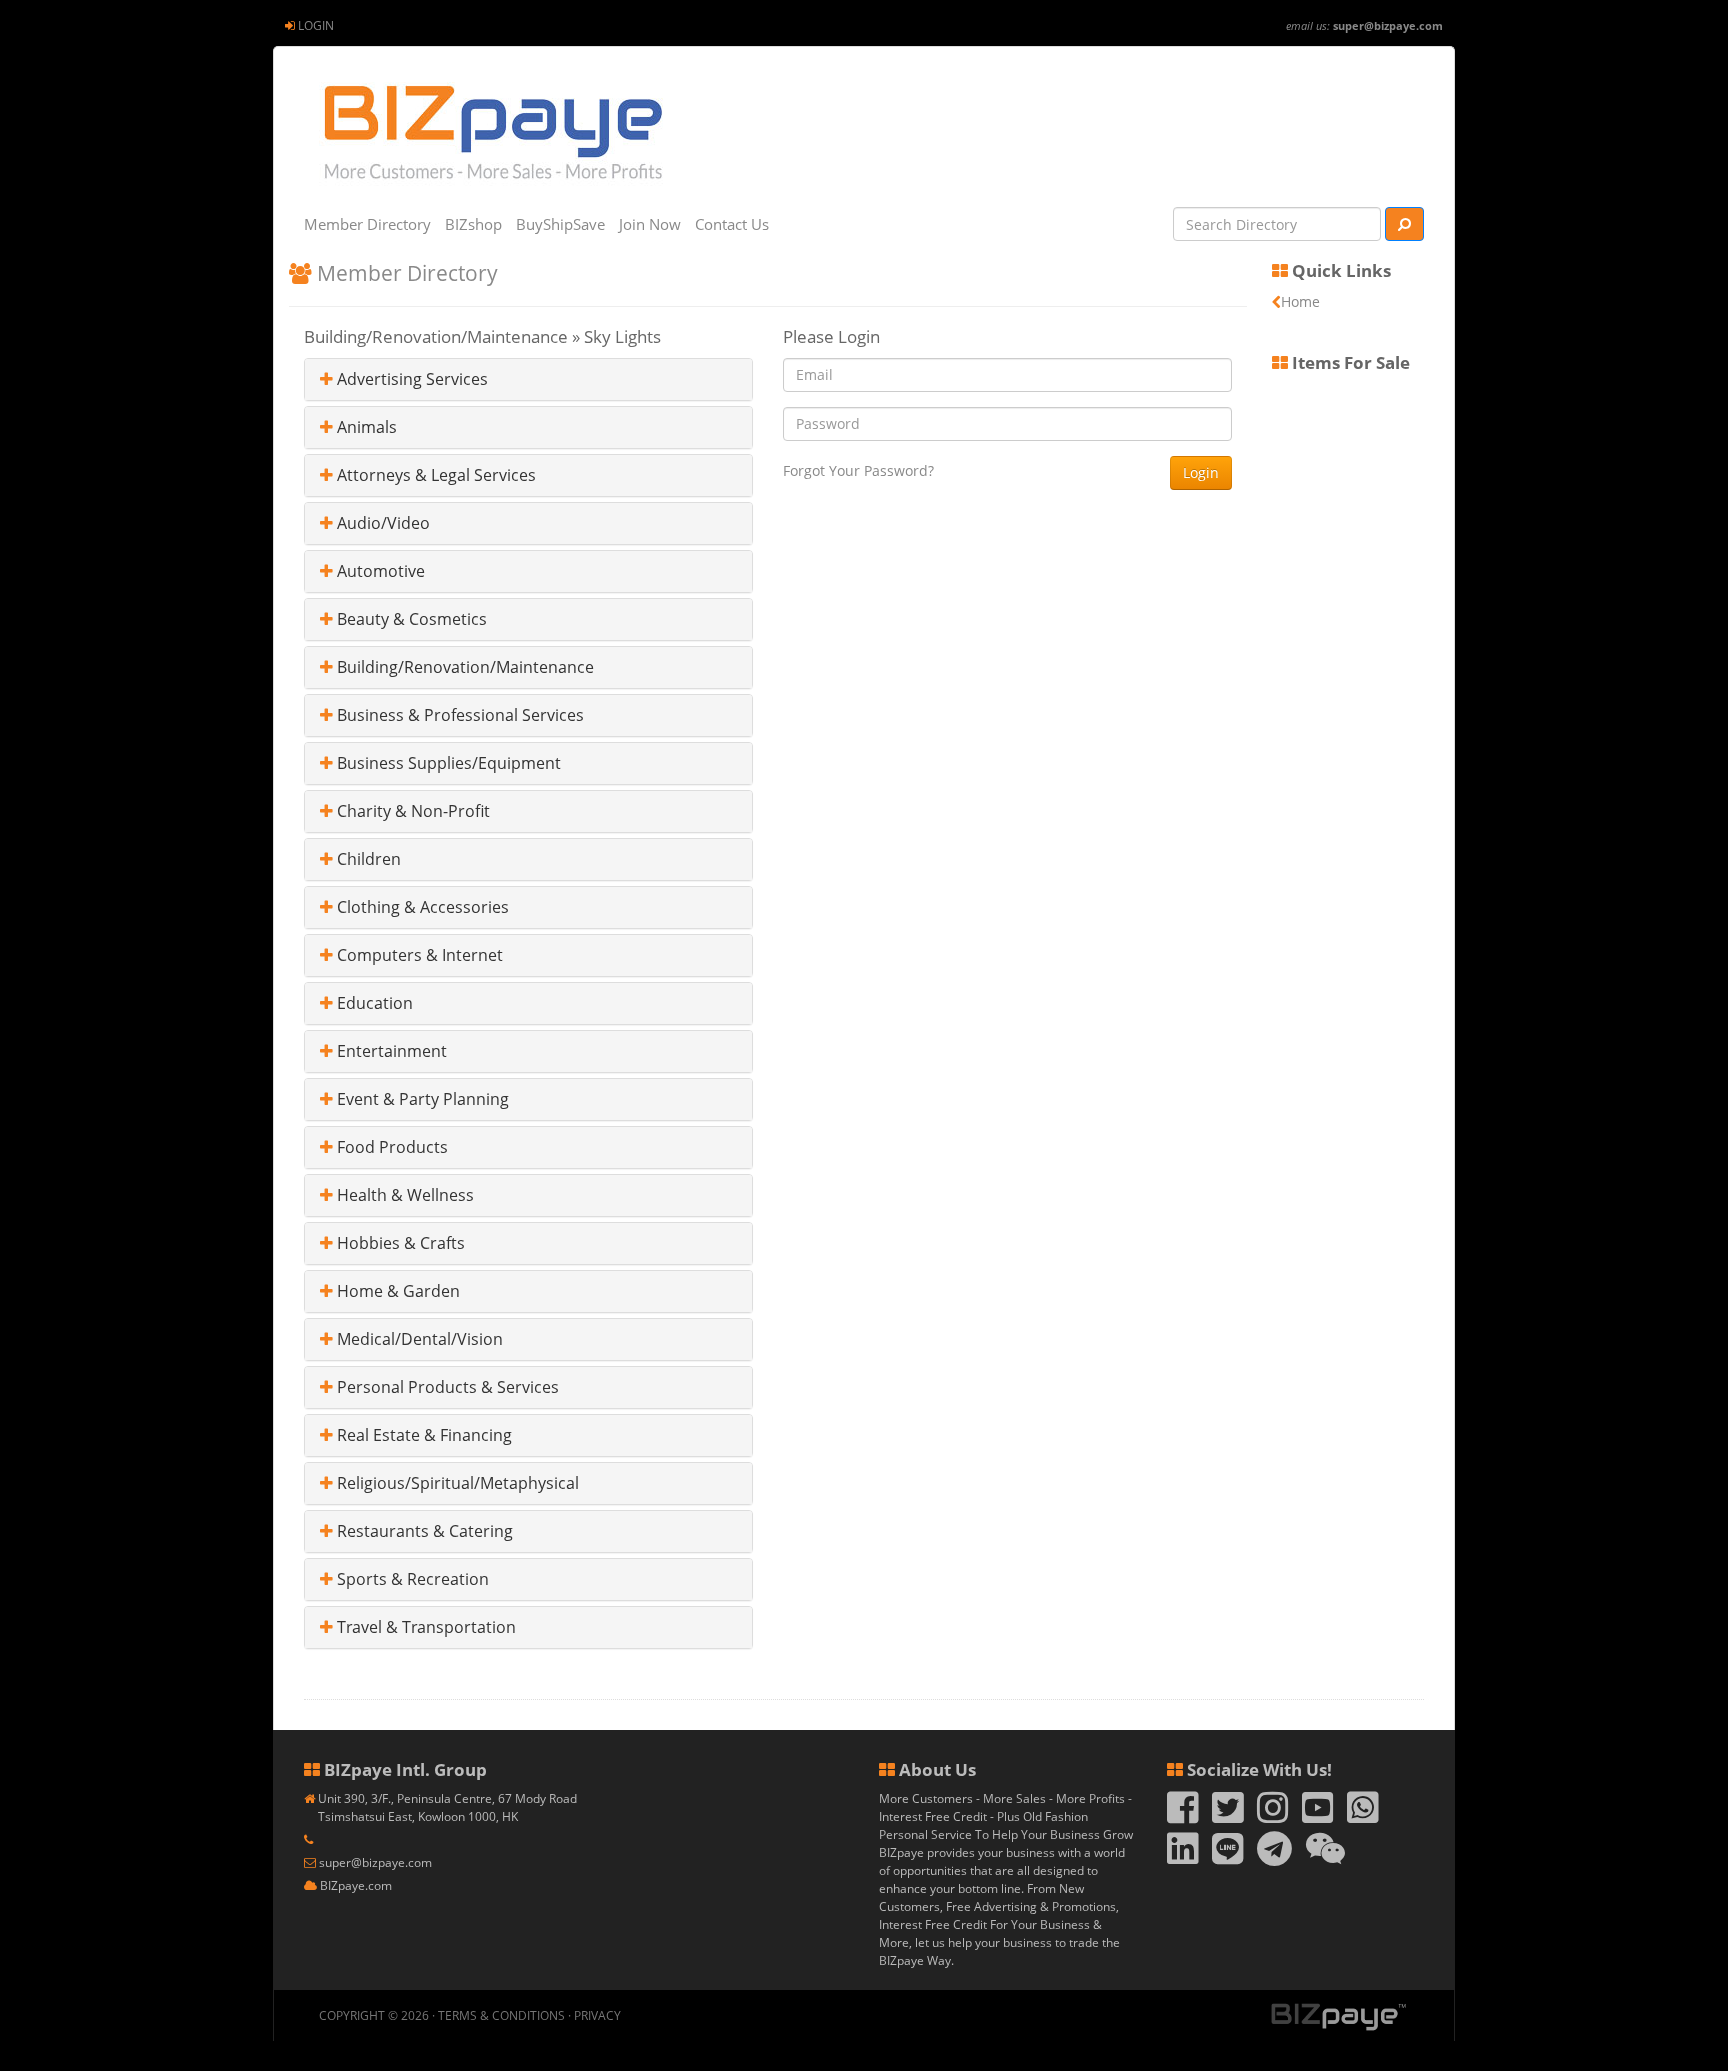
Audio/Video (381, 523)
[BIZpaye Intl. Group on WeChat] (1325, 1857)
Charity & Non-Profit (411, 811)
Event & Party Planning (421, 1099)
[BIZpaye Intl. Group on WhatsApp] (1363, 1816)
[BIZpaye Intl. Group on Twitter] (1228, 1816)
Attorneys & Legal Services (434, 475)
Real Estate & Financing (422, 1435)
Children (367, 859)
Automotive (379, 571)
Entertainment (390, 1051)
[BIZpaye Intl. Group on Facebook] (1183, 1816)
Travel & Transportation (424, 1627)
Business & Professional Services (458, 715)
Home (1300, 301)
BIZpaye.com (356, 1885)
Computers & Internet (418, 955)
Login (316, 25)
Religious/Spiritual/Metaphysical (456, 1483)
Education (373, 1003)
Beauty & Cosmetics (410, 619)
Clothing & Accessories (421, 907)
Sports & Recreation (411, 1579)
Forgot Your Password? (858, 470)
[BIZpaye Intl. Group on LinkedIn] (1183, 1857)
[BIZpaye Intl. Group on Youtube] (1318, 1816)
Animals (365, 427)
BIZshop (473, 224)
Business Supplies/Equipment (447, 763)
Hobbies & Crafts (399, 1243)
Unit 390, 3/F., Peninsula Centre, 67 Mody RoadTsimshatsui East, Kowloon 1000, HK (447, 1807)
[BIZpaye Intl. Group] (491, 132)
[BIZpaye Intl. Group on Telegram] (1274, 1857)
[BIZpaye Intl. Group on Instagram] (1273, 1816)
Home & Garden (396, 1291)
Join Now (650, 224)
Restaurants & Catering (423, 1531)
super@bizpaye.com (1388, 25)
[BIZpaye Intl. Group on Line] (1228, 1857)
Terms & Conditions (501, 2015)
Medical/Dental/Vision (418, 1339)
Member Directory (367, 224)
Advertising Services (410, 379)
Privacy (597, 2015)
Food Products (390, 1147)
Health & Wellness (403, 1195)
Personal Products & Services (446, 1387)
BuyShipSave (560, 224)
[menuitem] (309, 25)
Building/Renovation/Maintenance (463, 667)
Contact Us (732, 224)
